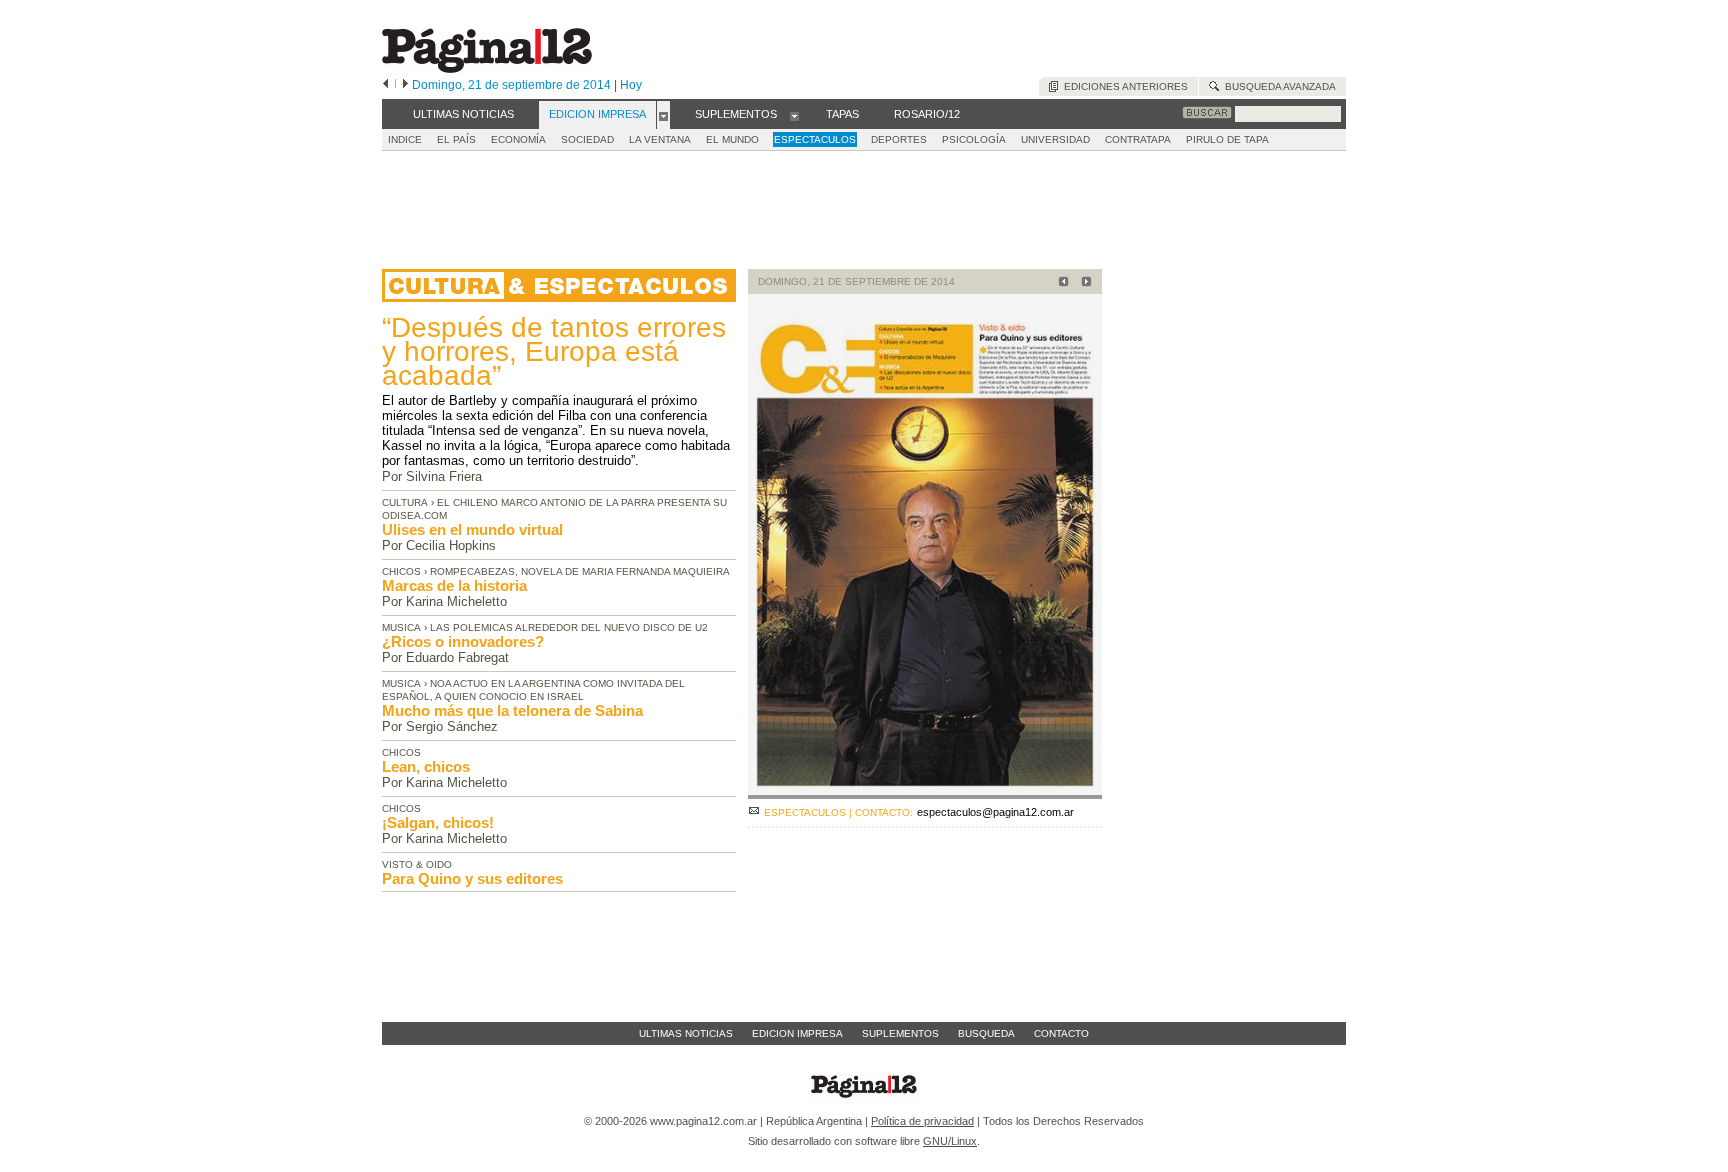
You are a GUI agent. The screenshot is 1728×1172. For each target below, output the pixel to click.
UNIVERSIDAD (1055, 139)
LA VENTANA (660, 139)
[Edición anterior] (385, 85)
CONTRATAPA (1138, 139)
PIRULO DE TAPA (1227, 139)
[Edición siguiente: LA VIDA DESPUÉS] (1083, 283)
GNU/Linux (950, 1141)
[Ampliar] (925, 790)
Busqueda (986, 1033)
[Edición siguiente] (405, 85)
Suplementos (900, 1033)
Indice (405, 139)
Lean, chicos (426, 766)
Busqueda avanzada (1277, 86)
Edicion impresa (797, 1033)
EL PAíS (456, 139)
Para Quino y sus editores (472, 878)
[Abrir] (663, 115)
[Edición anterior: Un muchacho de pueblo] (1060, 283)
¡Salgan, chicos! (438, 822)
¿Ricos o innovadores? (463, 641)
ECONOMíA (518, 139)
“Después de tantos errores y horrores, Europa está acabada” (554, 351)
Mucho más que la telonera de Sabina (512, 710)
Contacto (1061, 1033)
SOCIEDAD (587, 139)
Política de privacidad (922, 1121)
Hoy (631, 85)
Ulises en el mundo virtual (472, 529)
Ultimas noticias (686, 1033)
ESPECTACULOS (815, 139)
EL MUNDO (732, 139)
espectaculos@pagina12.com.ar (995, 812)
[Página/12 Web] (487, 68)
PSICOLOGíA (974, 139)
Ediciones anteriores (1123, 86)
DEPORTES (899, 139)
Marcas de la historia (454, 585)
